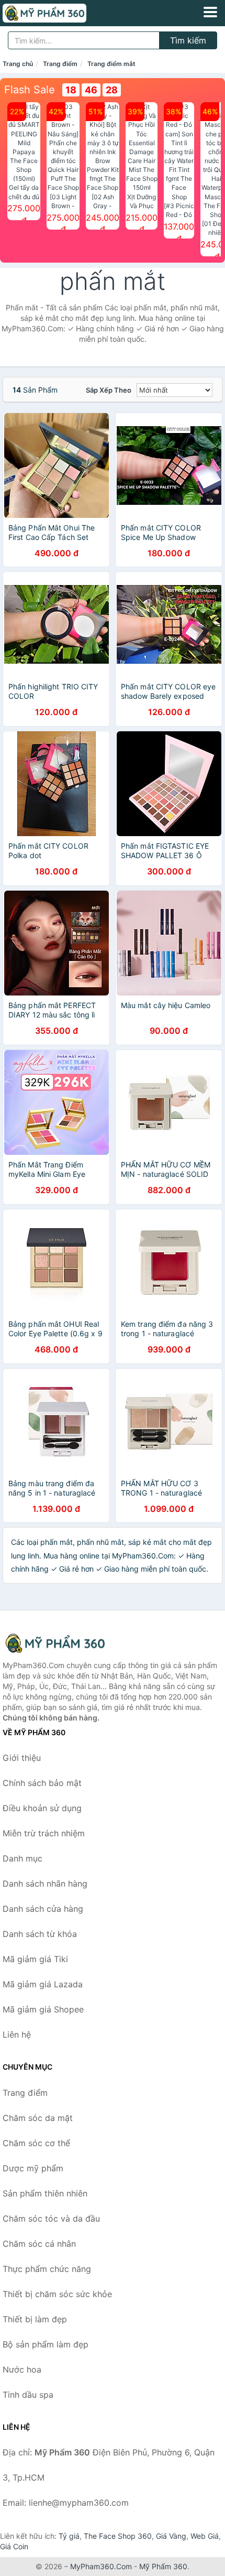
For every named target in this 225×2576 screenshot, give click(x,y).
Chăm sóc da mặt (38, 2118)
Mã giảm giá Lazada (43, 1984)
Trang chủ (18, 64)
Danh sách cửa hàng (43, 1909)
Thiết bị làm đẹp (35, 2319)
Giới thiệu (22, 1758)
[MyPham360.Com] (61, 13)
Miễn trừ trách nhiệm (44, 1833)
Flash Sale (30, 90)
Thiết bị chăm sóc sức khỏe (57, 2294)
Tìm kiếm (188, 40)
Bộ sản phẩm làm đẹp (46, 2344)
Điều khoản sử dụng (42, 1808)
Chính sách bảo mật (42, 1783)
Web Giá (205, 2536)
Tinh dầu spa (28, 2395)
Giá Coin (14, 2546)
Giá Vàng (171, 2536)
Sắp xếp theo (109, 390)
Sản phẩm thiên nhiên (45, 2193)
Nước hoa (22, 2369)
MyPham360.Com (101, 2566)
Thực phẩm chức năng (47, 2269)
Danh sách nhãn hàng (45, 1884)
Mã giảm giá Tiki (35, 1959)
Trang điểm (60, 64)
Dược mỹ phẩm (33, 2168)
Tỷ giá (69, 2536)
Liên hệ (17, 2034)
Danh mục (22, 1858)
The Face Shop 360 (118, 2536)
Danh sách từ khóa (40, 1934)
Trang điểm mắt (111, 64)
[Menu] (210, 12)
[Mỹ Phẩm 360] (55, 1643)
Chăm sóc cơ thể (36, 2143)
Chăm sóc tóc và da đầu (51, 2218)
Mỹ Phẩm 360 (163, 2566)
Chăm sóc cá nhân (39, 2244)
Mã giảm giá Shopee (43, 2009)
